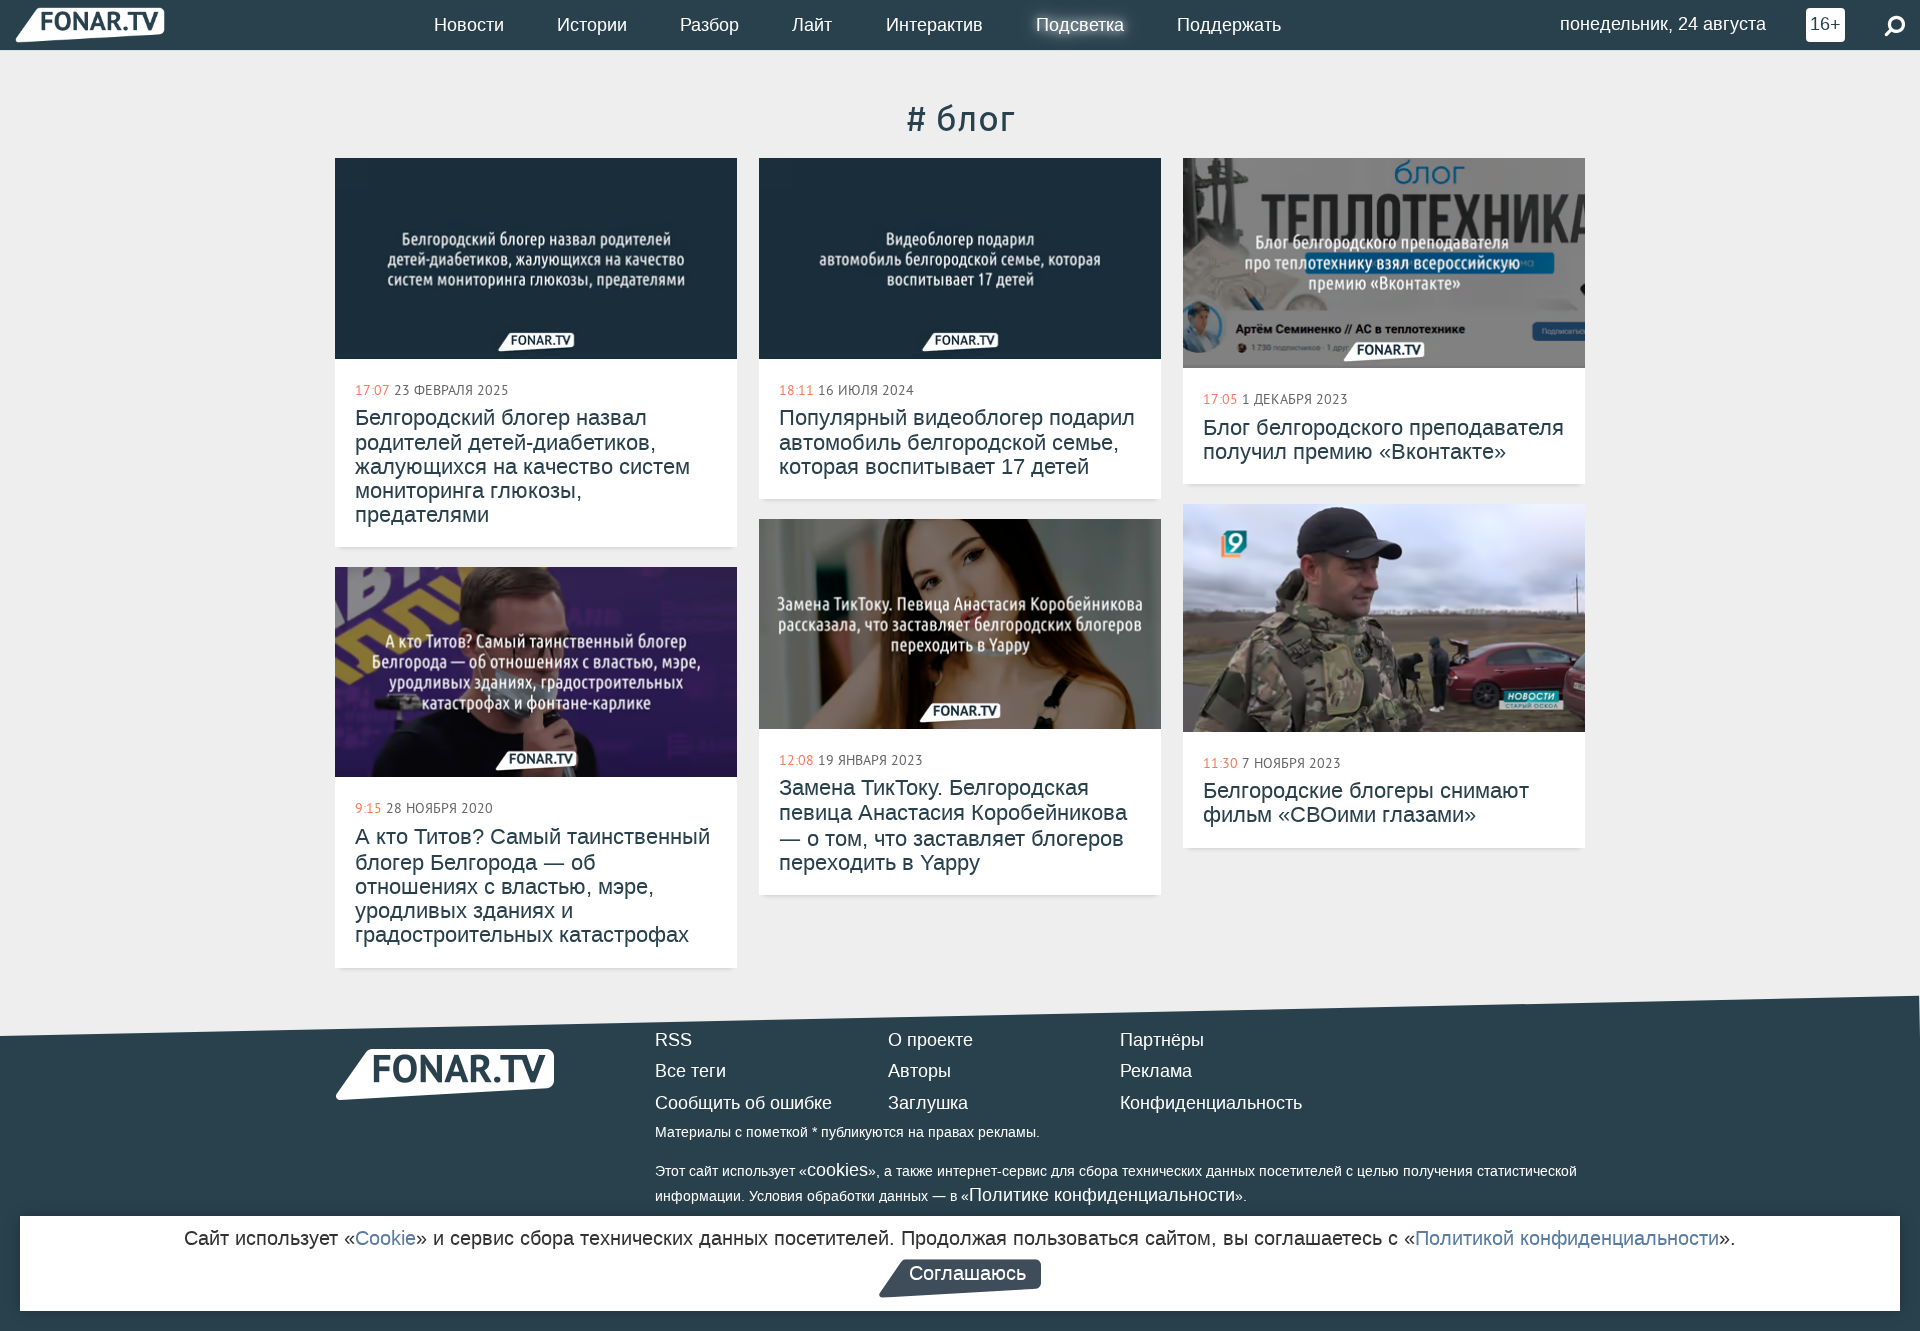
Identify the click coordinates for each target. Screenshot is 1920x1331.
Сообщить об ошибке (743, 1103)
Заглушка (928, 1103)
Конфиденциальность (1211, 1103)
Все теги (690, 1071)
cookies (837, 1170)
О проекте (930, 1040)
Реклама (1156, 1071)
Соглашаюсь (967, 1273)
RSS (673, 1040)
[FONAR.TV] (90, 24)
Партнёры (1162, 1040)
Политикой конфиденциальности (1567, 1238)
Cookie (385, 1238)
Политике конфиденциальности (1102, 1195)
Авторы (919, 1071)
